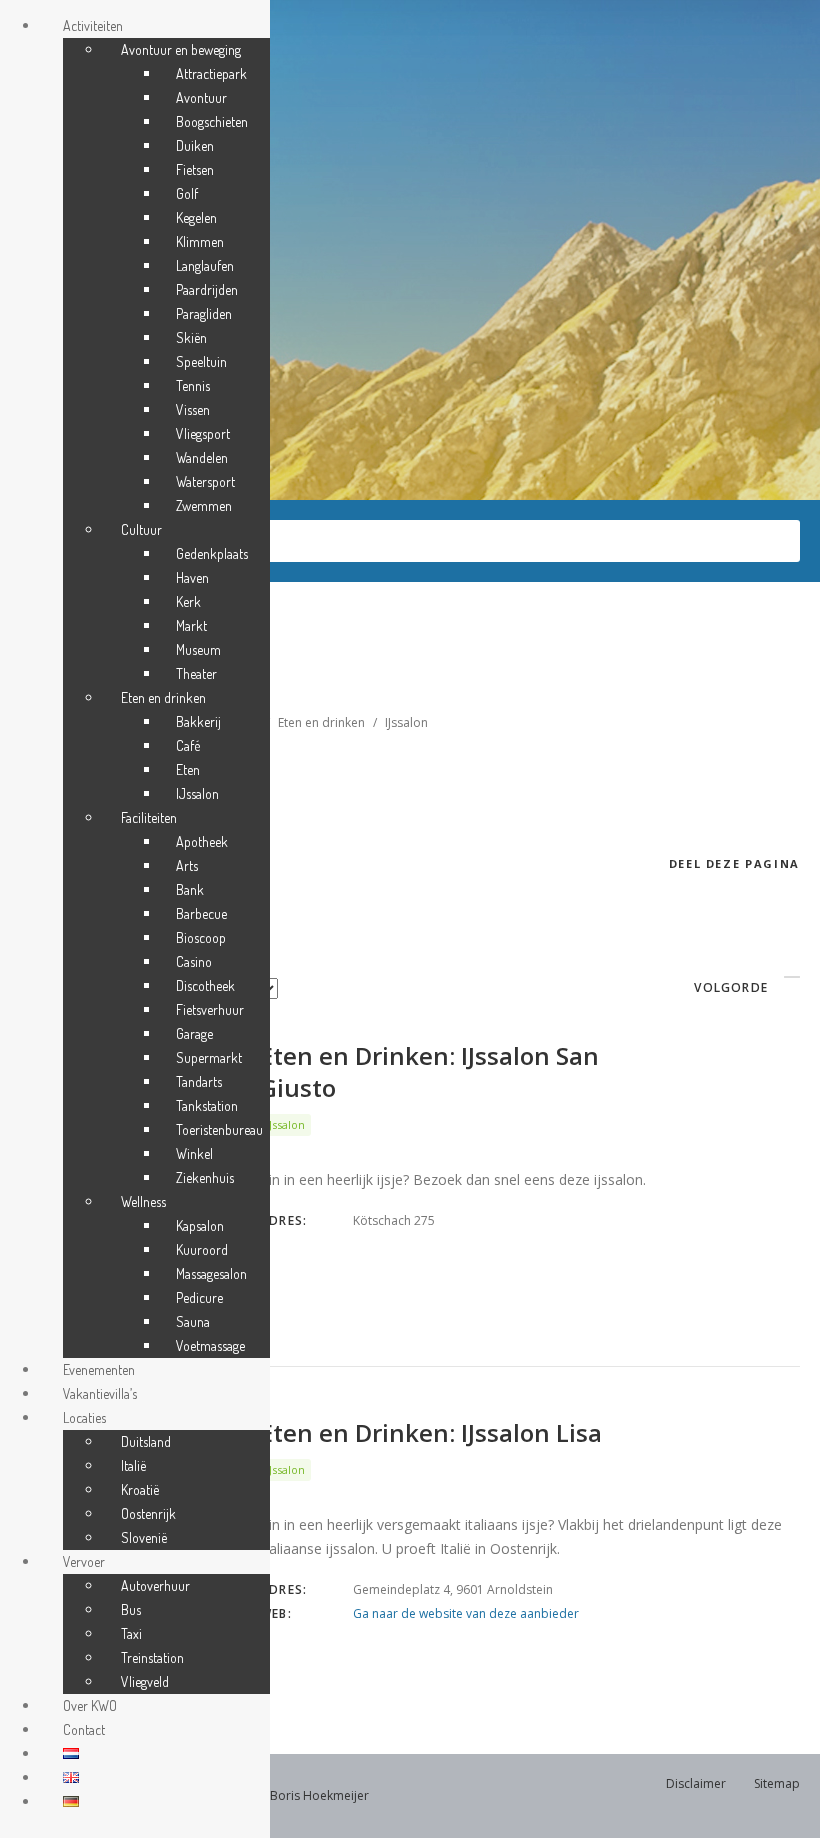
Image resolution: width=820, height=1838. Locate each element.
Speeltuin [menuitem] (201, 361)
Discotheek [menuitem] (205, 985)
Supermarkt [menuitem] (209, 1057)
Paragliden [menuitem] (204, 313)
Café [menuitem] (188, 745)
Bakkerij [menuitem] (198, 721)
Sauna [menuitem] (193, 1321)
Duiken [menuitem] (195, 145)
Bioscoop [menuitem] (201, 937)
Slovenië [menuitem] (144, 1537)
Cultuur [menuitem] (141, 529)
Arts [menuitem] (187, 865)
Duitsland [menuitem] (146, 1441)
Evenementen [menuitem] (99, 1369)
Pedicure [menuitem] (199, 1297)
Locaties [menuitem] (84, 1417)
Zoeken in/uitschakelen (140, 540)
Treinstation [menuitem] (152, 1657)
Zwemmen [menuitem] (204, 505)
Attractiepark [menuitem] (211, 73)
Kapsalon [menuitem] (200, 1225)
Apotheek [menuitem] (202, 841)
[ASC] (792, 977)
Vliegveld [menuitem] (145, 1681)
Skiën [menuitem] (191, 337)
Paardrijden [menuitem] (207, 289)
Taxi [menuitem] (131, 1633)
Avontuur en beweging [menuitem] (181, 49)
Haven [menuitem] (192, 577)
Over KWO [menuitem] (90, 1705)
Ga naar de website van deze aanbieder (466, 1613)
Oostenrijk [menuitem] (148, 1513)
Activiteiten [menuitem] (93, 25)
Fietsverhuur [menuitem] (210, 1009)
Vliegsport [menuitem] (203, 433)
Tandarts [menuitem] (199, 1081)
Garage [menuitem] (194, 1033)
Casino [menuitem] (194, 961)
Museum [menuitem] (198, 649)
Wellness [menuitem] (143, 1201)
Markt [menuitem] (191, 625)
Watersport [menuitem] (205, 481)
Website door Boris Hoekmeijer (279, 1795)
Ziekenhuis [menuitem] (205, 1177)
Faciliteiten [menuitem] (149, 817)
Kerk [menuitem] (188, 601)
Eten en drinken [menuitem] (163, 697)
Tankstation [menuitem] (207, 1105)
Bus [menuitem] (131, 1609)
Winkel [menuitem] (194, 1153)
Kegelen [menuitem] (196, 217)
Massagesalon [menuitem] (211, 1273)
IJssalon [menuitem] (197, 793)
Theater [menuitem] (196, 673)
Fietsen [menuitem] (195, 169)
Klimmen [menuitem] (200, 241)
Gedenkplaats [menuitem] (212, 553)
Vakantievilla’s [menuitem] (100, 1393)
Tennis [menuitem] (193, 385)
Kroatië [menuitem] (140, 1489)
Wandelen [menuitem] (202, 457)
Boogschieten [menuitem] (212, 121)
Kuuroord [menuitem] (202, 1249)
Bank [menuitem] (190, 889)
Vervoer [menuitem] (84, 1561)
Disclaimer (696, 1783)
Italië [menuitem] (133, 1465)
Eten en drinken (321, 722)
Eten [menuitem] (188, 769)
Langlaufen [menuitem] (205, 265)
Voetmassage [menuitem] (210, 1345)
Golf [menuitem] (187, 193)
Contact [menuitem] (84, 1729)
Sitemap (777, 1783)
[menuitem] (71, 1753)
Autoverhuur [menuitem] (155, 1585)
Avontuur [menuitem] (201, 97)
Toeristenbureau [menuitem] (219, 1129)
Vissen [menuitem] (193, 409)
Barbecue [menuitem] (201, 913)
